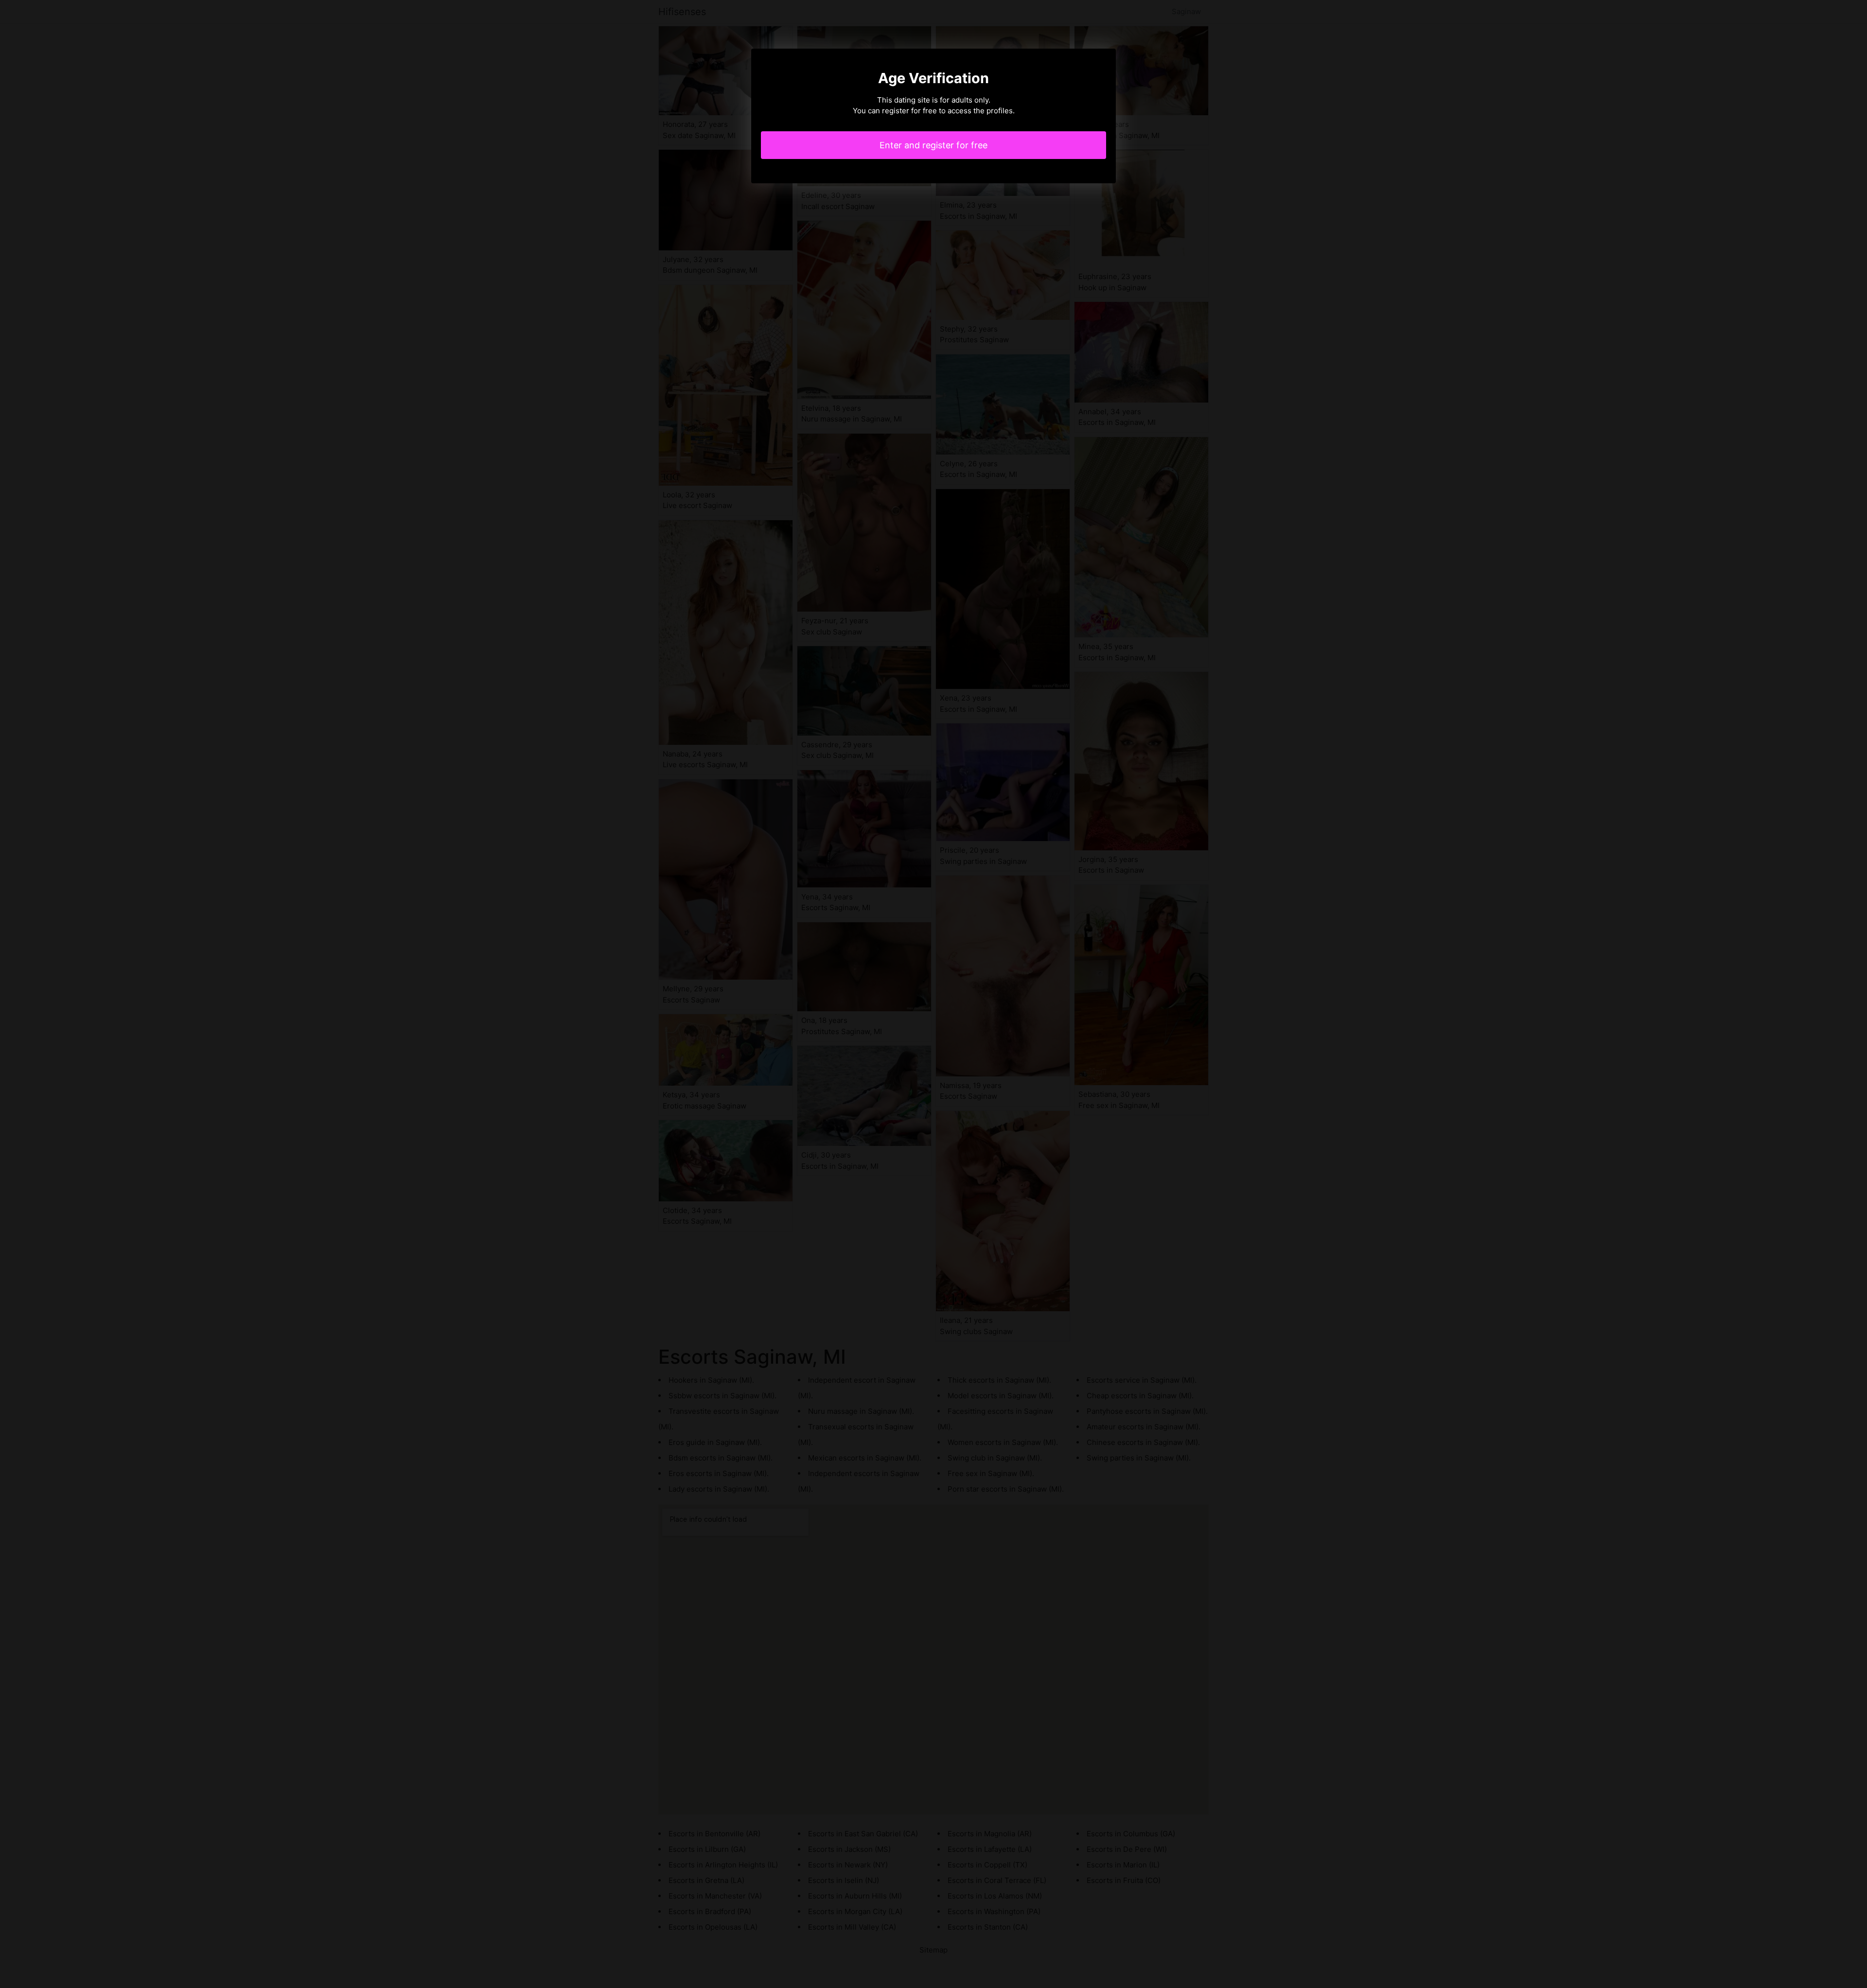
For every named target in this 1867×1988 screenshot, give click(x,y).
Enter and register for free (933, 145)
